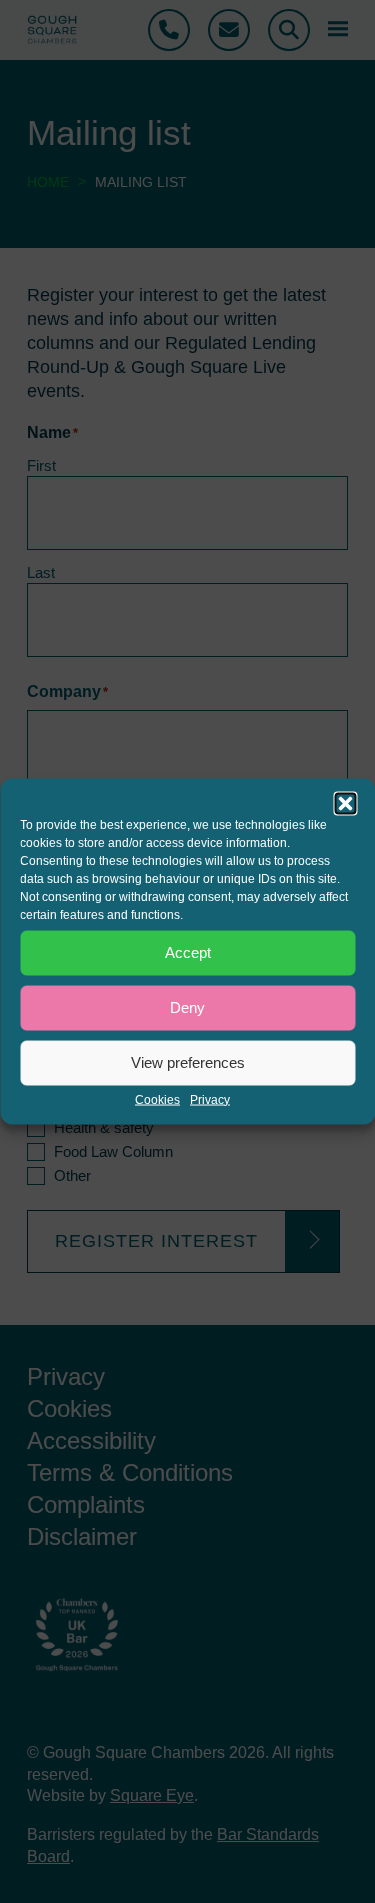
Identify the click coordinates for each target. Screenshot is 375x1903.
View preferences (188, 1062)
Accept (188, 952)
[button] (345, 803)
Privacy (210, 1099)
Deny (187, 1007)
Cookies (157, 1099)
